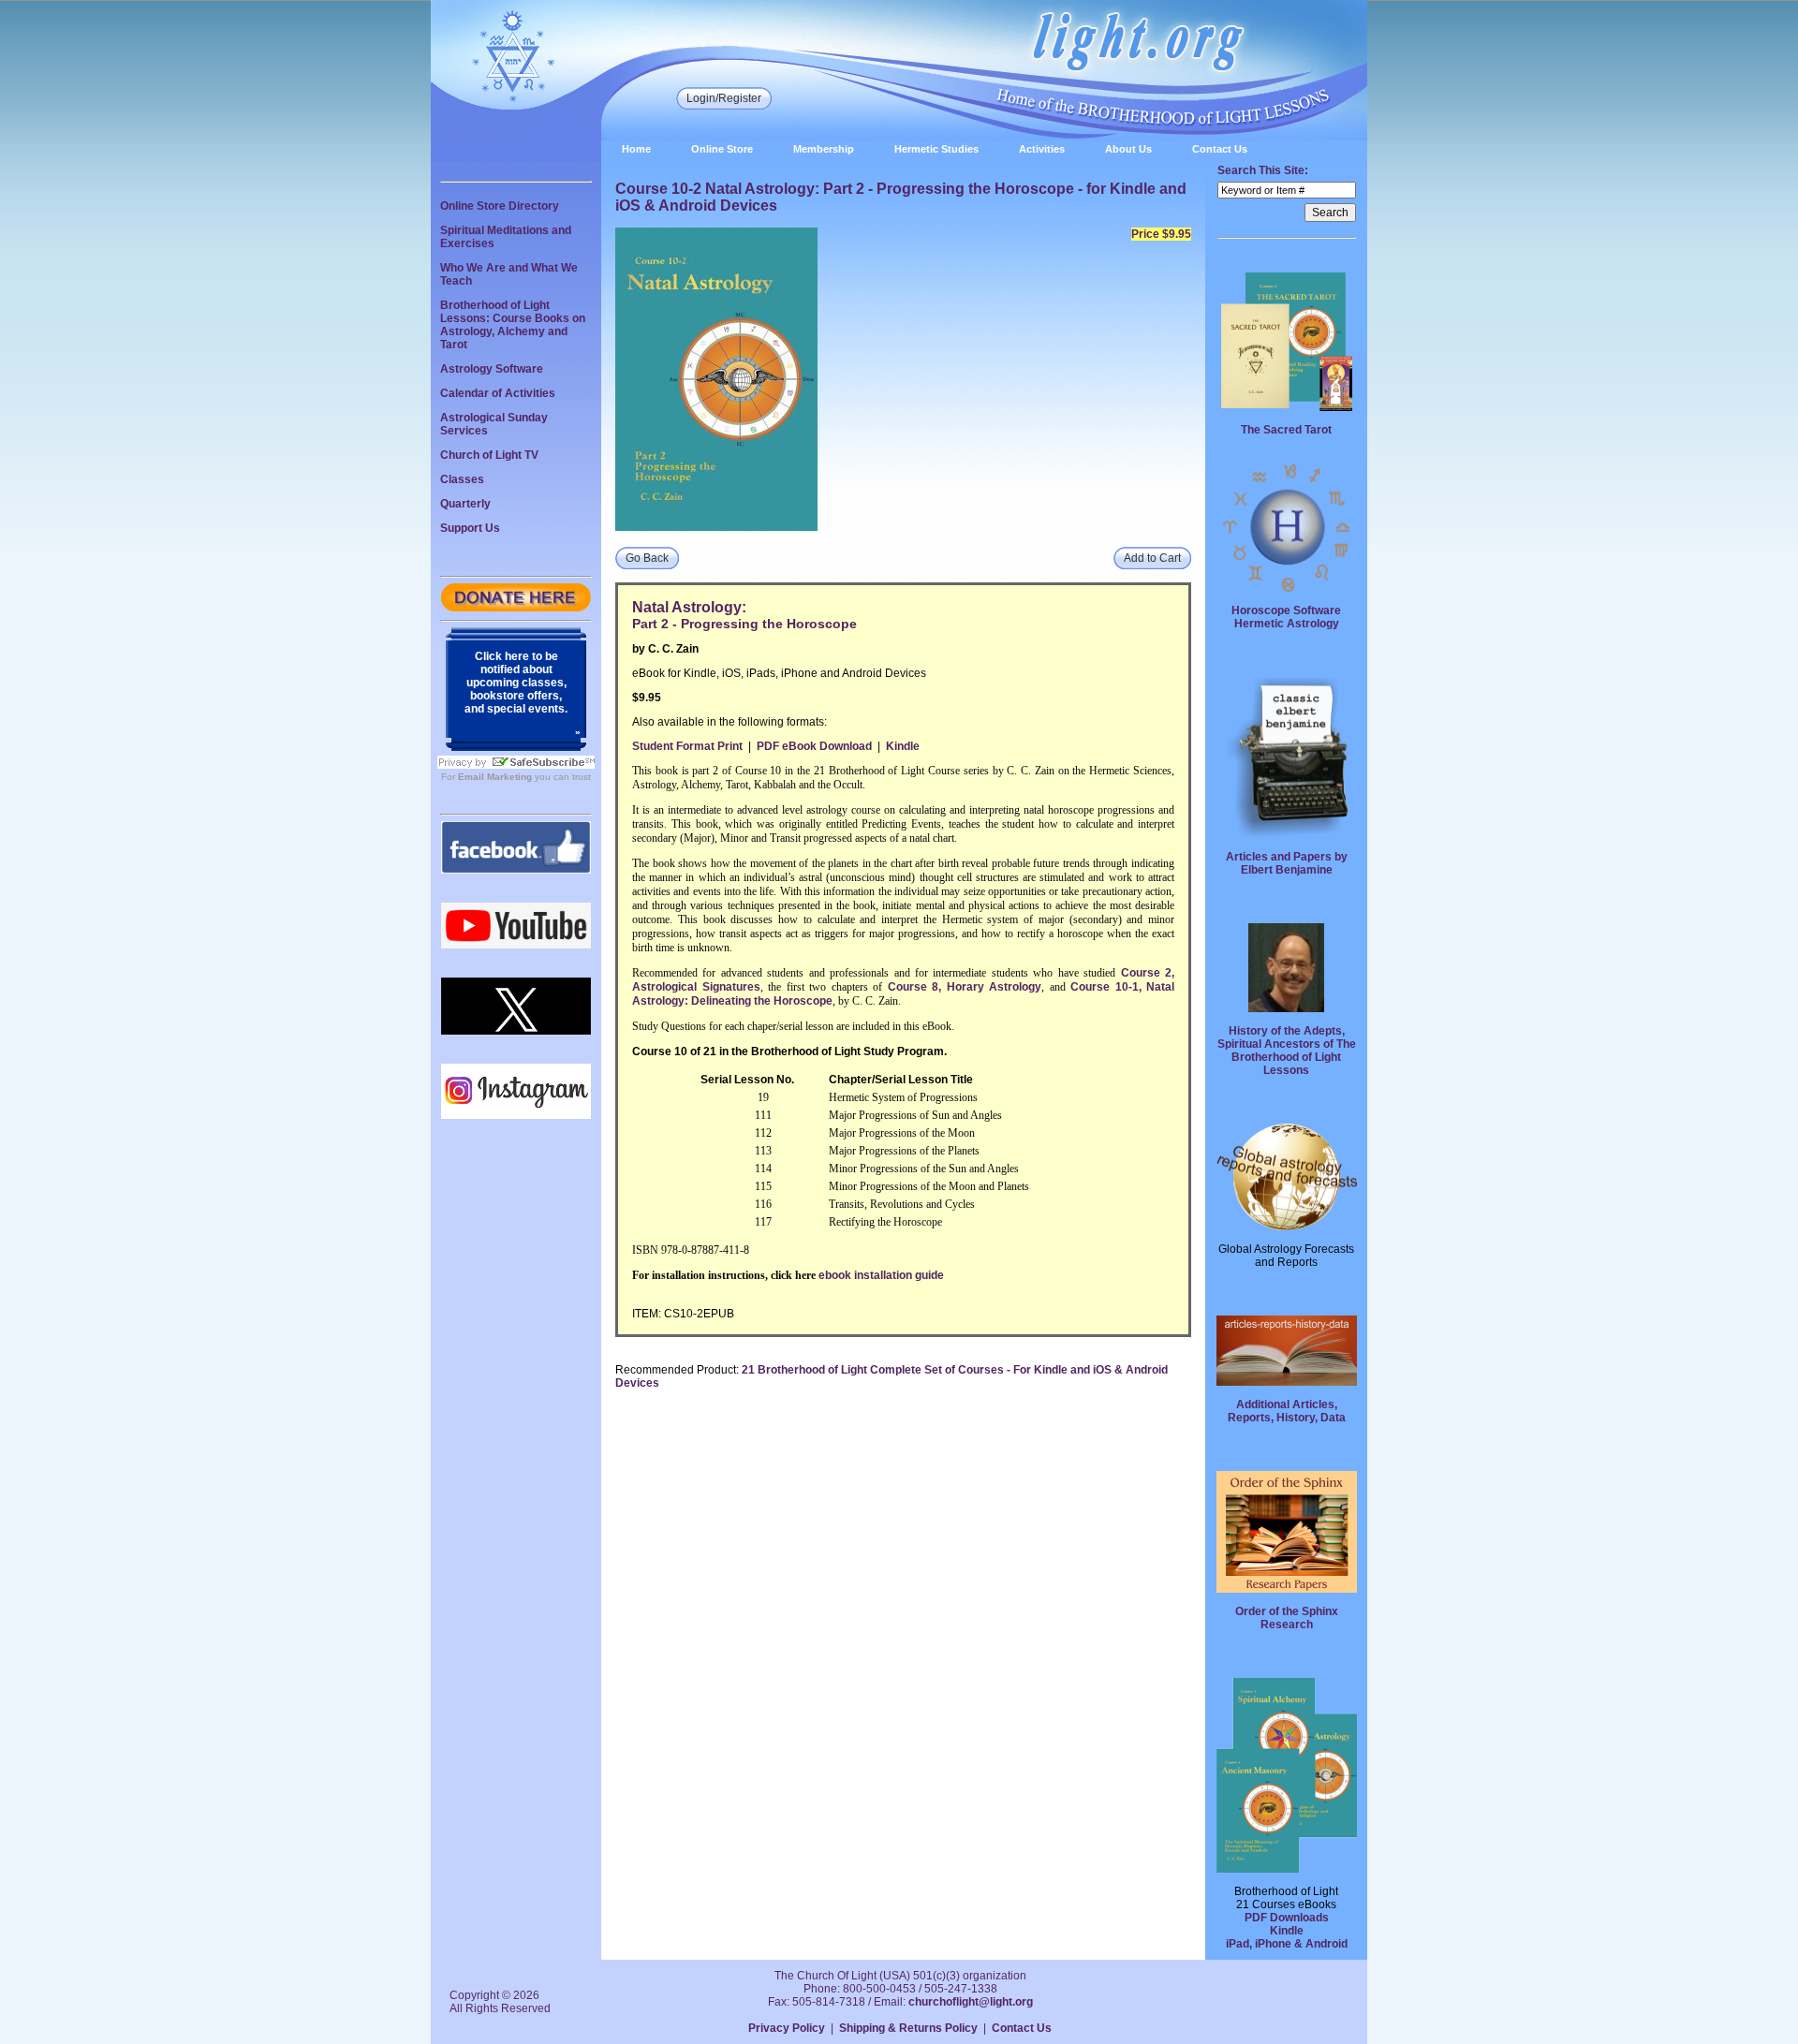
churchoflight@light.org (971, 2002)
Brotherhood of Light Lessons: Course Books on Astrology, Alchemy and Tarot (513, 325)
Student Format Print (687, 746)
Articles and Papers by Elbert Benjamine (1287, 863)
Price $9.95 (1161, 234)
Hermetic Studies (936, 149)
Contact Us (1220, 149)
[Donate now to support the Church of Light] (516, 608)
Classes (462, 479)
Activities (1042, 149)
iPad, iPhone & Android (1287, 1944)
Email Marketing (495, 777)
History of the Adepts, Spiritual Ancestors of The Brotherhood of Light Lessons (1287, 1051)
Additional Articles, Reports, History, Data (1287, 1411)
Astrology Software (492, 369)
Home (636, 149)
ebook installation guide (881, 1275)
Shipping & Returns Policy (908, 2028)
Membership (824, 149)
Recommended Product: (677, 1370)
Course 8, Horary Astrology (965, 987)
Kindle (903, 746)
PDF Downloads (1287, 1918)
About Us (1128, 149)
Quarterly (465, 504)
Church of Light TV (489, 455)
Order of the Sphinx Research (1287, 1618)
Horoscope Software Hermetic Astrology (1286, 617)
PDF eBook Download (814, 746)
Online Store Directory (500, 206)
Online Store (722, 149)
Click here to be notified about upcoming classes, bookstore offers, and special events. (516, 683)
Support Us (470, 528)
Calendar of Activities (498, 393)
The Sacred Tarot (1286, 430)
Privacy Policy (787, 2028)
